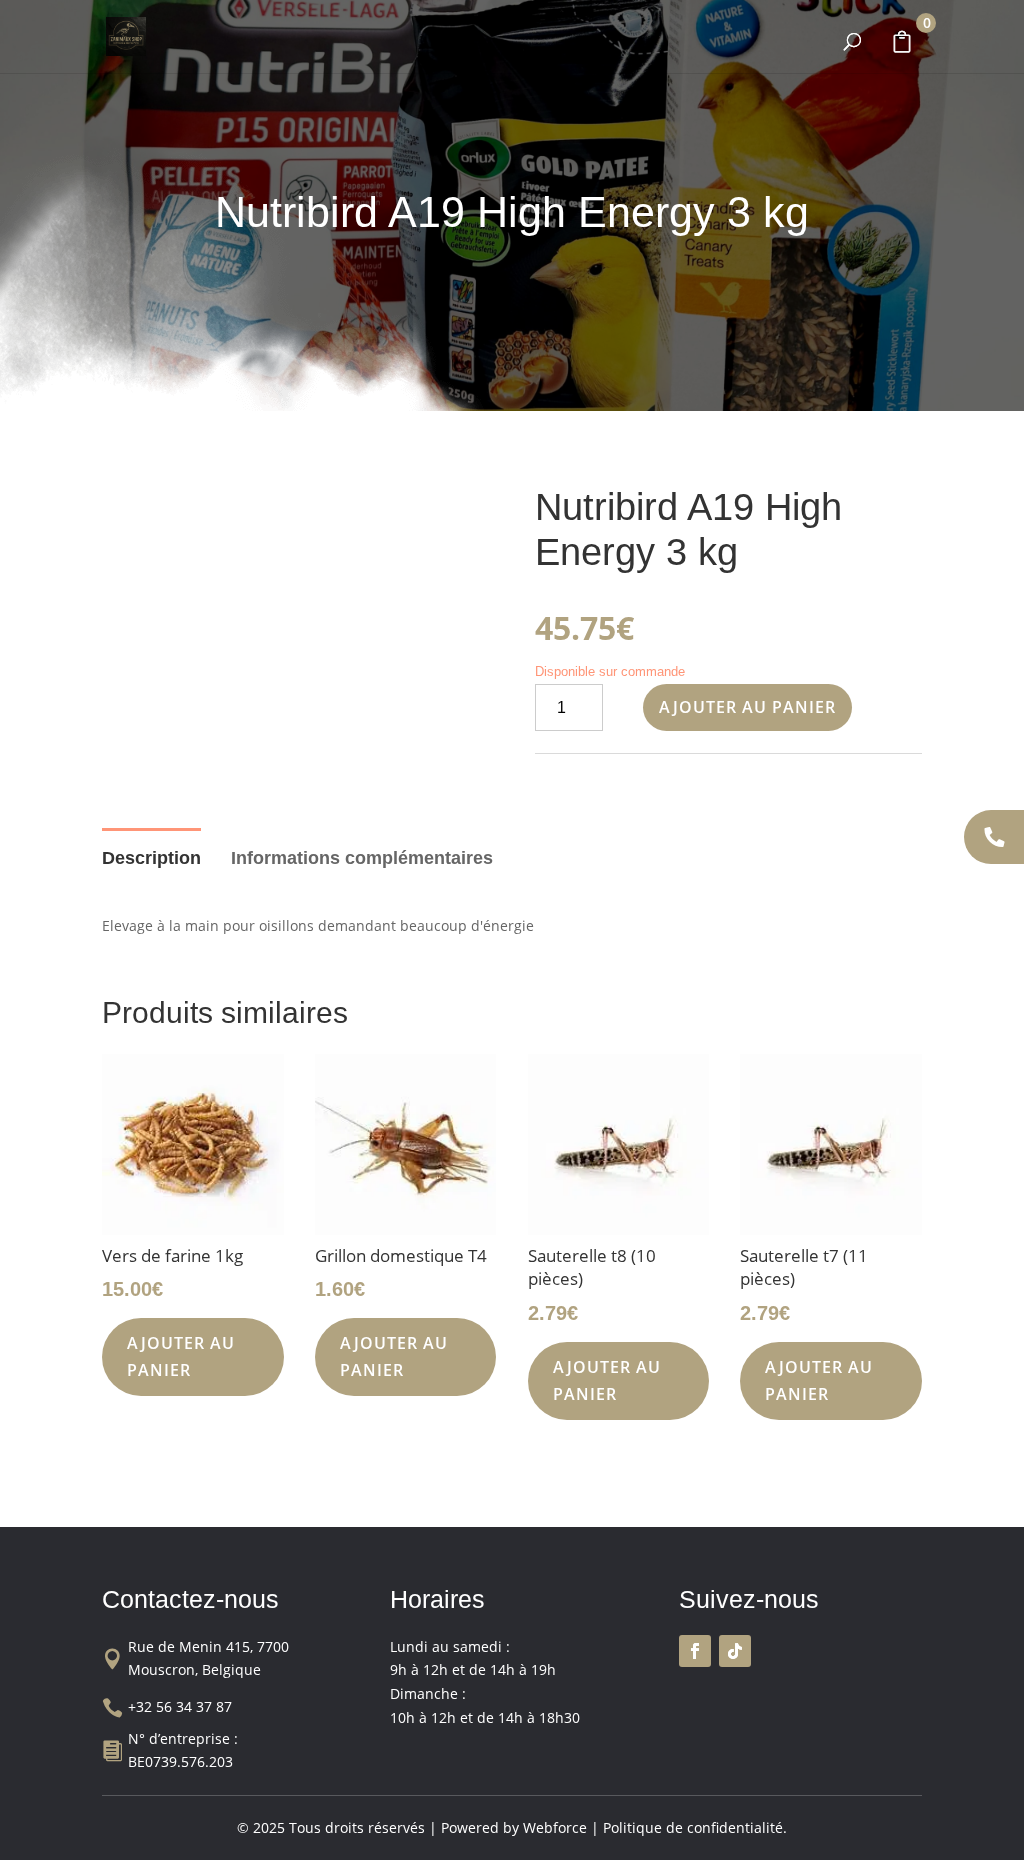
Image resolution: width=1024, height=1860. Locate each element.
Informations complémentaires (362, 858)
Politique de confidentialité (693, 1827)
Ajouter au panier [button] (181, 1356)
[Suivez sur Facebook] (695, 1651)
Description (151, 858)
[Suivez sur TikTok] (735, 1651)
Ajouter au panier (747, 707)
